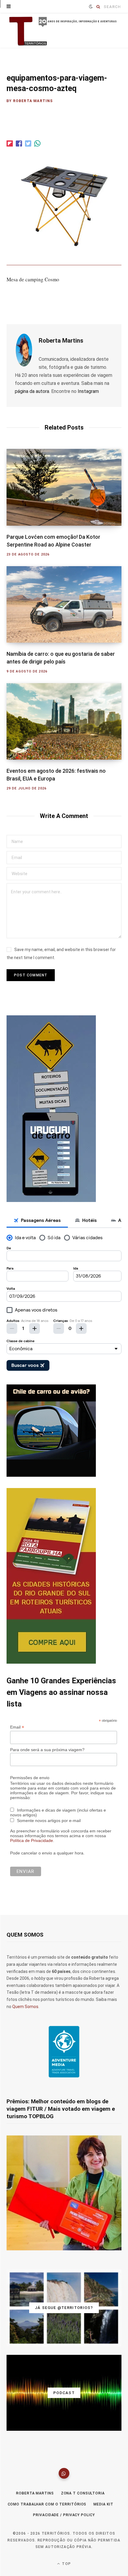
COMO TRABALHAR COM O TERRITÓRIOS (47, 2504)
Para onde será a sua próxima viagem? (47, 1750)
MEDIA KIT (103, 2504)
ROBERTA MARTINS (35, 2493)
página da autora (32, 391)
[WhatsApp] (64, 2473)
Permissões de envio (30, 1778)
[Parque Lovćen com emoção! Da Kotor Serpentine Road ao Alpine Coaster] (64, 487)
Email (17, 1727)
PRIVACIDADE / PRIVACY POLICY (64, 2515)
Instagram (88, 391)
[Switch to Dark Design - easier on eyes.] (91, 7)
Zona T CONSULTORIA (83, 2493)
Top (66, 2564)
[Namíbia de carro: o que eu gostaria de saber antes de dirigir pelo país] (64, 604)
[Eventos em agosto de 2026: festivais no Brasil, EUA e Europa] (64, 721)
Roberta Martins (33, 101)
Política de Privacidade (32, 1840)
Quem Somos (25, 2007)
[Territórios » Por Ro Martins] (64, 31)
